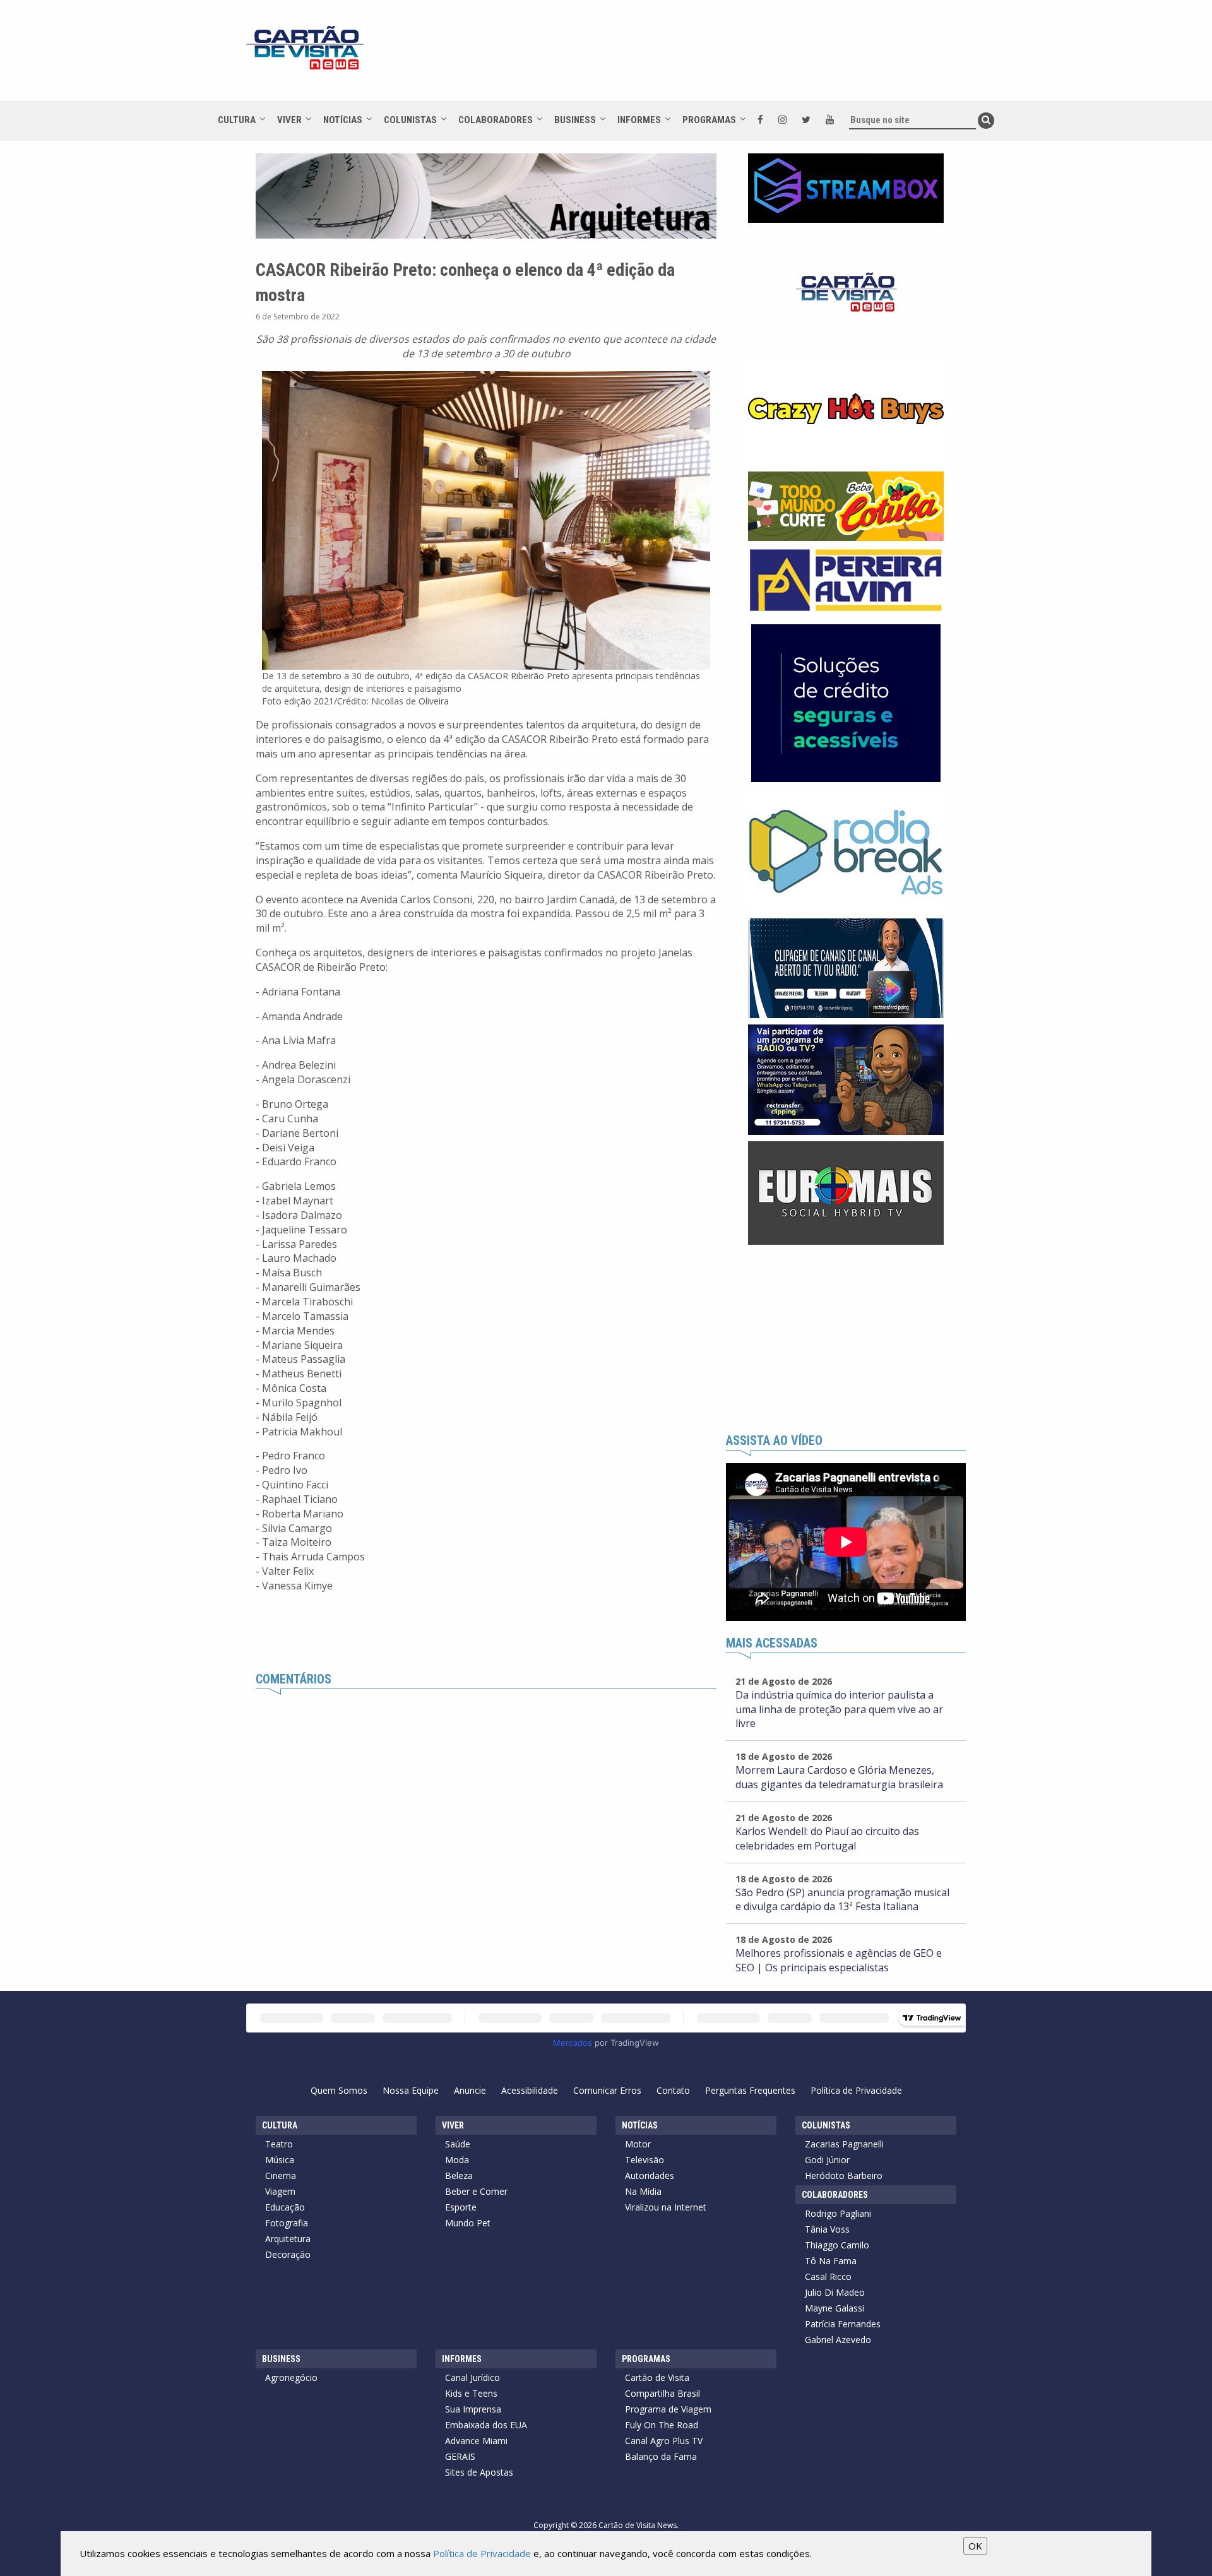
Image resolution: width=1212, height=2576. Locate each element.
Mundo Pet (468, 2223)
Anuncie (470, 2090)
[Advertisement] (719, 57)
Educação (285, 2207)
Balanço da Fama (661, 2456)
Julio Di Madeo (835, 2292)
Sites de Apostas (479, 2472)
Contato (673, 2090)
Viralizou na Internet (666, 2207)
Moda (457, 2160)
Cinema (281, 2175)
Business (575, 120)
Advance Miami (476, 2441)
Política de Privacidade (856, 2090)
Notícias (343, 120)
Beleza (459, 2175)
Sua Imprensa (473, 2409)
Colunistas (410, 120)
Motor (638, 2144)
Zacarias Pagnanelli (844, 2144)
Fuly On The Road (662, 2425)
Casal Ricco (828, 2276)
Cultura (237, 120)
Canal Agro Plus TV (664, 2441)
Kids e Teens (471, 2393)
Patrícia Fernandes (843, 2324)
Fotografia (287, 2223)
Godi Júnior (827, 2160)
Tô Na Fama (831, 2261)
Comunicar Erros (607, 2090)
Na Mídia (643, 2191)
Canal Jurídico (472, 2377)
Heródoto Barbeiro (844, 2175)
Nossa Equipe (411, 2090)
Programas (709, 120)
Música (280, 2160)
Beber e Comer (476, 2191)
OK (975, 2546)
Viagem (280, 2191)
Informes (639, 120)
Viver (289, 120)
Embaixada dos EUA (486, 2425)
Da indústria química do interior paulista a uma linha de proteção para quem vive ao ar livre (839, 1709)
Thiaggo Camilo (837, 2245)
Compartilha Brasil (662, 2393)
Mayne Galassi (835, 2308)
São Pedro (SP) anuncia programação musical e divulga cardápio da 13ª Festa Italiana (842, 1900)
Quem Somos (339, 2090)
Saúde (458, 2144)
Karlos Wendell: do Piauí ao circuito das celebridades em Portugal (827, 1838)
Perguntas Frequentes (750, 2090)
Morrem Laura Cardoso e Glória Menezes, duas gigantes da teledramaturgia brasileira (839, 1777)
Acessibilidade (530, 2090)
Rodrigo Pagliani (838, 2213)
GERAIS (460, 2456)
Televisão (645, 2160)
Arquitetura (288, 2239)
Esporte (461, 2207)
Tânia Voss (827, 2229)
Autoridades (650, 2175)
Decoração (288, 2254)
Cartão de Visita (657, 2377)
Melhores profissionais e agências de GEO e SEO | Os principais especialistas (839, 1960)
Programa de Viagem (668, 2409)
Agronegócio (291, 2377)
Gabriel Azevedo (838, 2340)
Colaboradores (496, 120)
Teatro (279, 2144)
